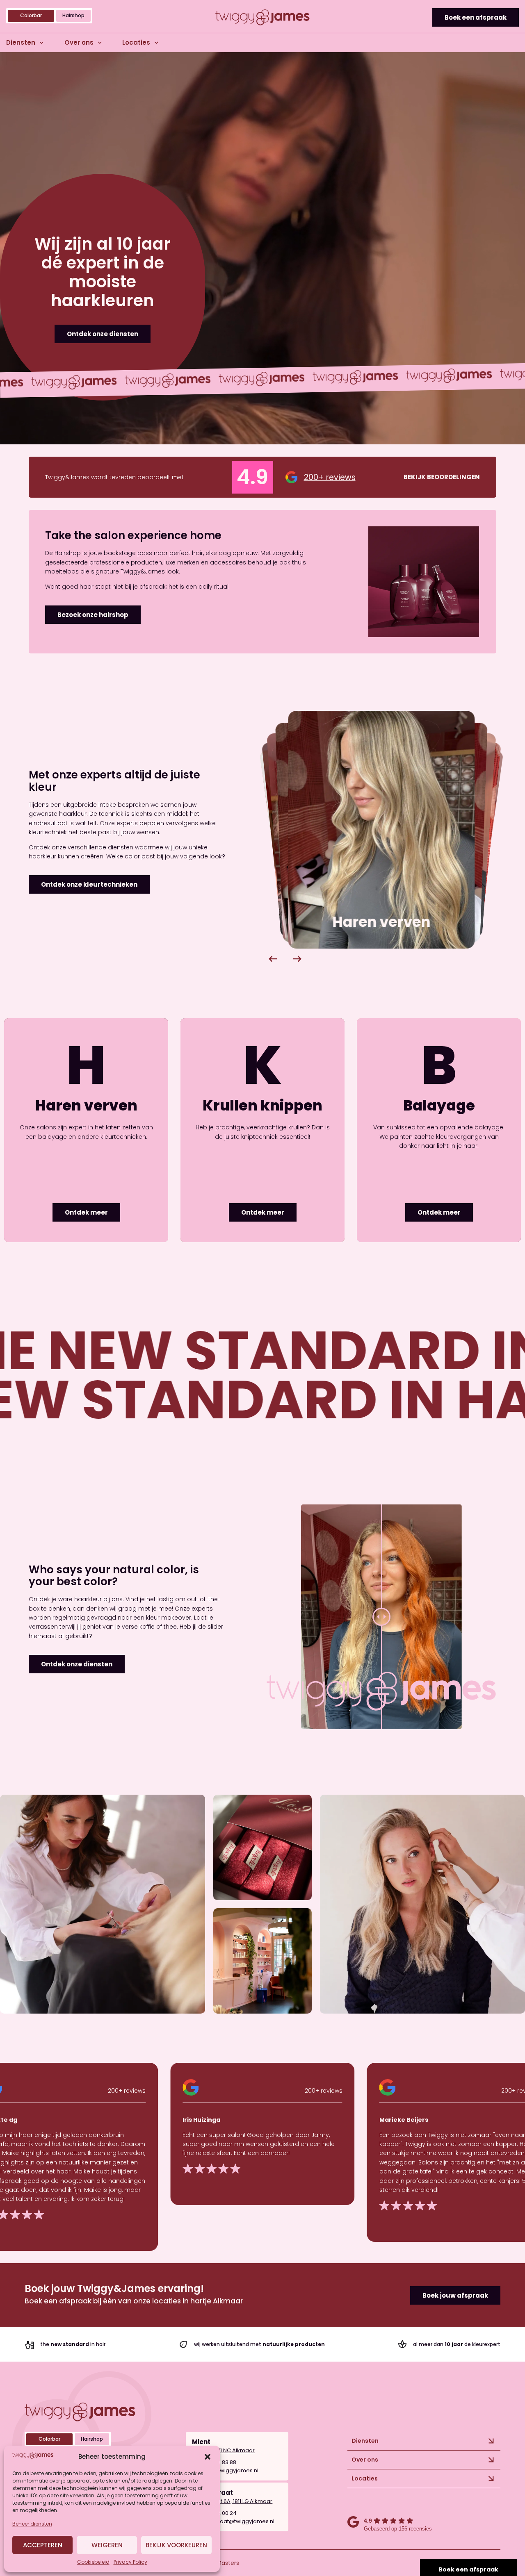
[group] (398, 830)
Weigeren (107, 2545)
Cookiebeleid (93, 2562)
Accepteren (43, 2545)
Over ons (79, 42)
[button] (208, 2457)
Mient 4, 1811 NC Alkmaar (223, 2450)
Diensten (21, 42)
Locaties (136, 42)
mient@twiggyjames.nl (228, 2470)
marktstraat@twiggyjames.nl (236, 2521)
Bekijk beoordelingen (442, 477)
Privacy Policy (130, 2562)
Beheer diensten (32, 2524)
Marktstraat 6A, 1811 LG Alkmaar (232, 2501)
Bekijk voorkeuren (176, 2545)
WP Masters (223, 2563)
